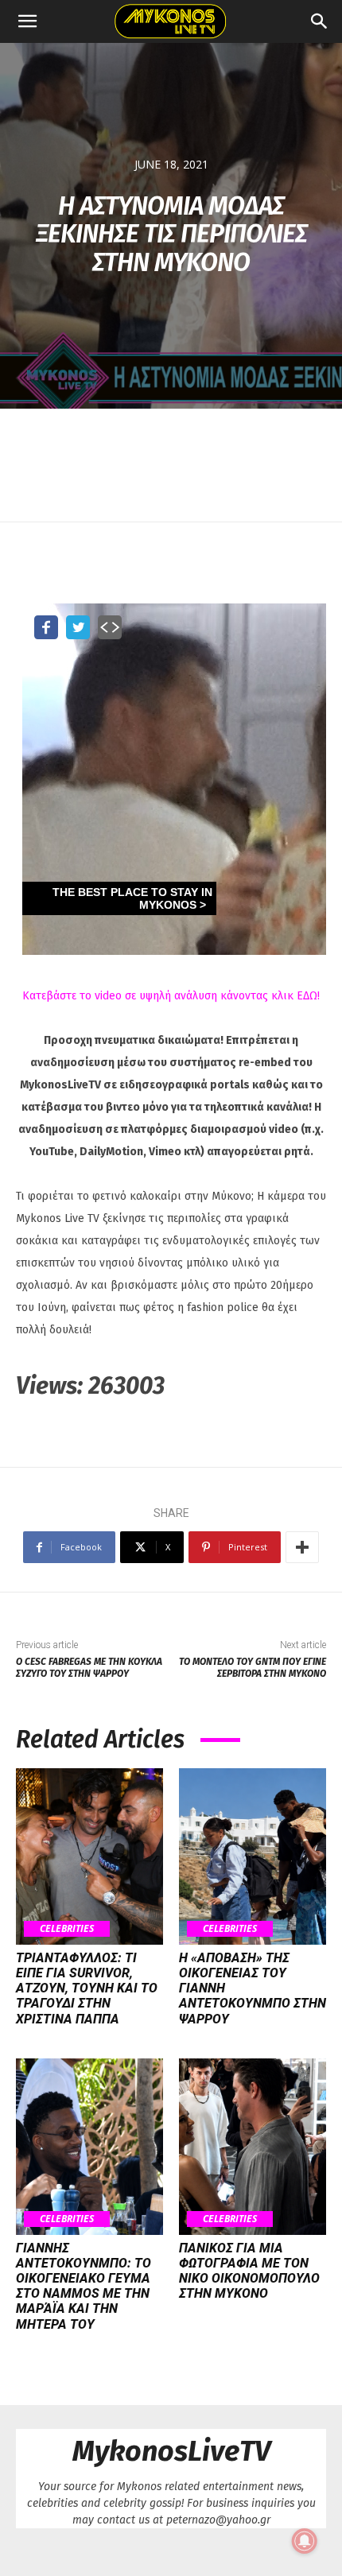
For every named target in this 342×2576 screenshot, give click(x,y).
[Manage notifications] (305, 2541)
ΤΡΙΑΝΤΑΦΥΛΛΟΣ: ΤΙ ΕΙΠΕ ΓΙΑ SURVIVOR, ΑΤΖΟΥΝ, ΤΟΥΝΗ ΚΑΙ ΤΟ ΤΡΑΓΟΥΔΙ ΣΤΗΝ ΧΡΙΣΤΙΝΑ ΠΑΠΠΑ (87, 1988)
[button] (27, 21)
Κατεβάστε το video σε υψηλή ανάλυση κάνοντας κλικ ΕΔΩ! (171, 996)
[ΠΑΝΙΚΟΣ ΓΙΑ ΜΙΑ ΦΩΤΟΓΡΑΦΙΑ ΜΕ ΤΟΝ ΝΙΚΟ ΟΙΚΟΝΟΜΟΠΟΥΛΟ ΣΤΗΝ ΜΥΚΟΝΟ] (253, 2147)
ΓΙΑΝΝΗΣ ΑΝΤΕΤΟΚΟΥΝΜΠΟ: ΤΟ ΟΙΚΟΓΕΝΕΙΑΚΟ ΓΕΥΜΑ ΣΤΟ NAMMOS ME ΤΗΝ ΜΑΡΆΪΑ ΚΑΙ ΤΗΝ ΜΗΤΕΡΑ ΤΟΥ (84, 2286)
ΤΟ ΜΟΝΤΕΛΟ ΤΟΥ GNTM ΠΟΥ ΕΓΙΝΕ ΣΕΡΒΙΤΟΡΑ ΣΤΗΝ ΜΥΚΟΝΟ (253, 1668)
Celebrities (67, 1928)
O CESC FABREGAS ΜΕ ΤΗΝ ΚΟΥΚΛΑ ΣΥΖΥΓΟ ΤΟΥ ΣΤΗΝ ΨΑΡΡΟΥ (89, 1668)
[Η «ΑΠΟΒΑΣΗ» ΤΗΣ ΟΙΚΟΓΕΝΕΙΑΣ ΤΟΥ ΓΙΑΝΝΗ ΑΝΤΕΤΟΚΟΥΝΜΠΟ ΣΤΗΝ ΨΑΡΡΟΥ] (253, 1856)
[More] (302, 1547)
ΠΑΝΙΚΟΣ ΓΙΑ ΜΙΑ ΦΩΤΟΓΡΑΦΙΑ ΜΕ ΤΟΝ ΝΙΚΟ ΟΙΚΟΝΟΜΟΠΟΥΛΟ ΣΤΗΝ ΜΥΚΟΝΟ (249, 2271)
